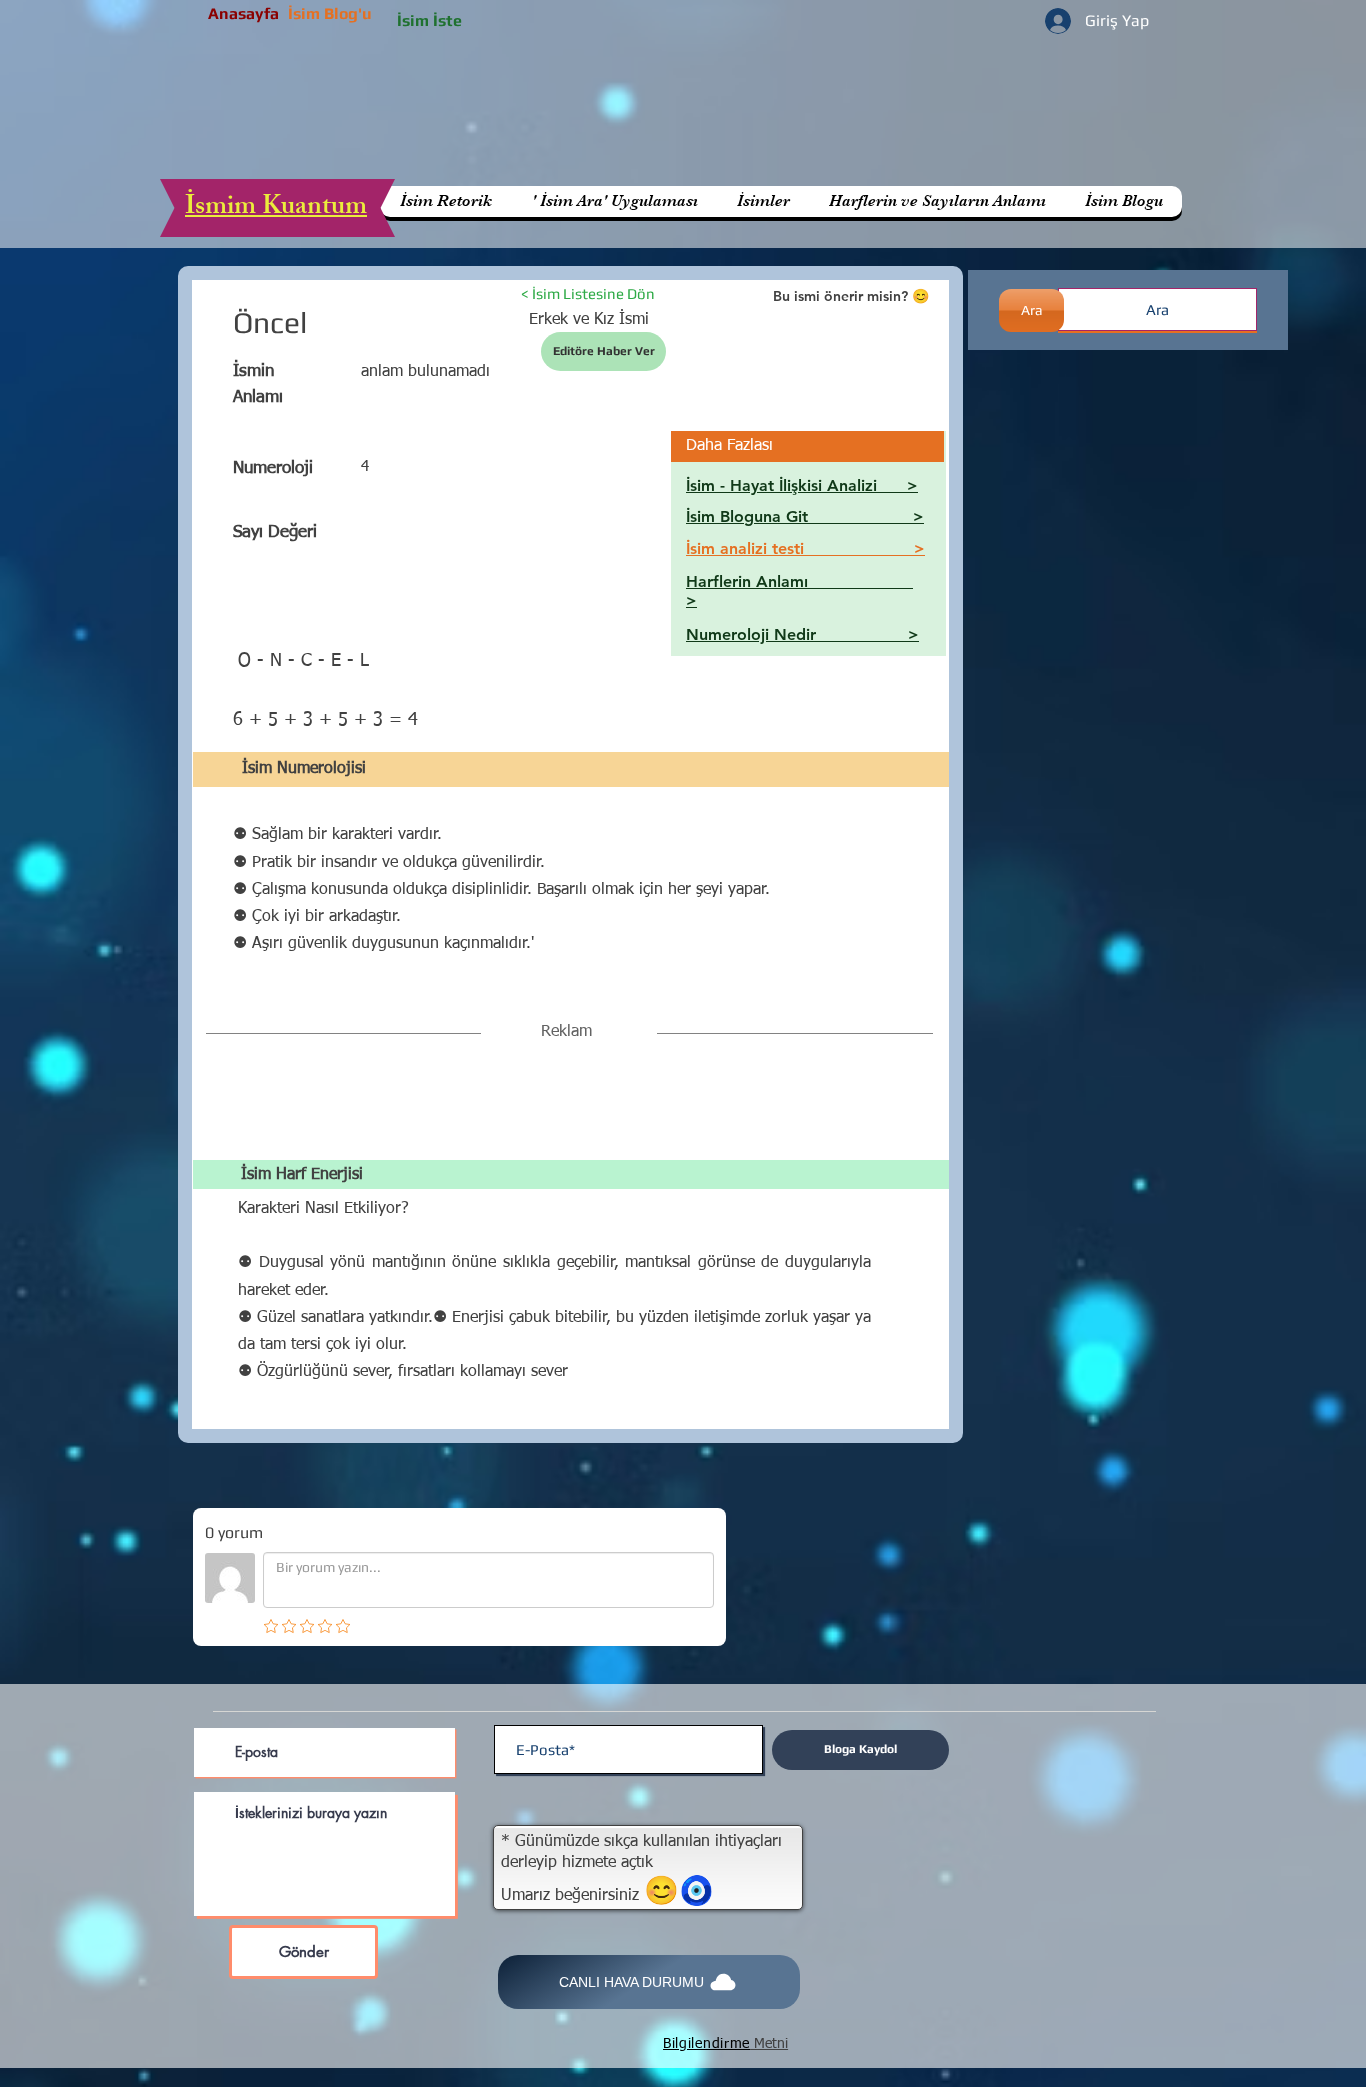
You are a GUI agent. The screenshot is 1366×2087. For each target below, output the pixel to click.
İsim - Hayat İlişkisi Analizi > (802, 485)
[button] (937, 201)
